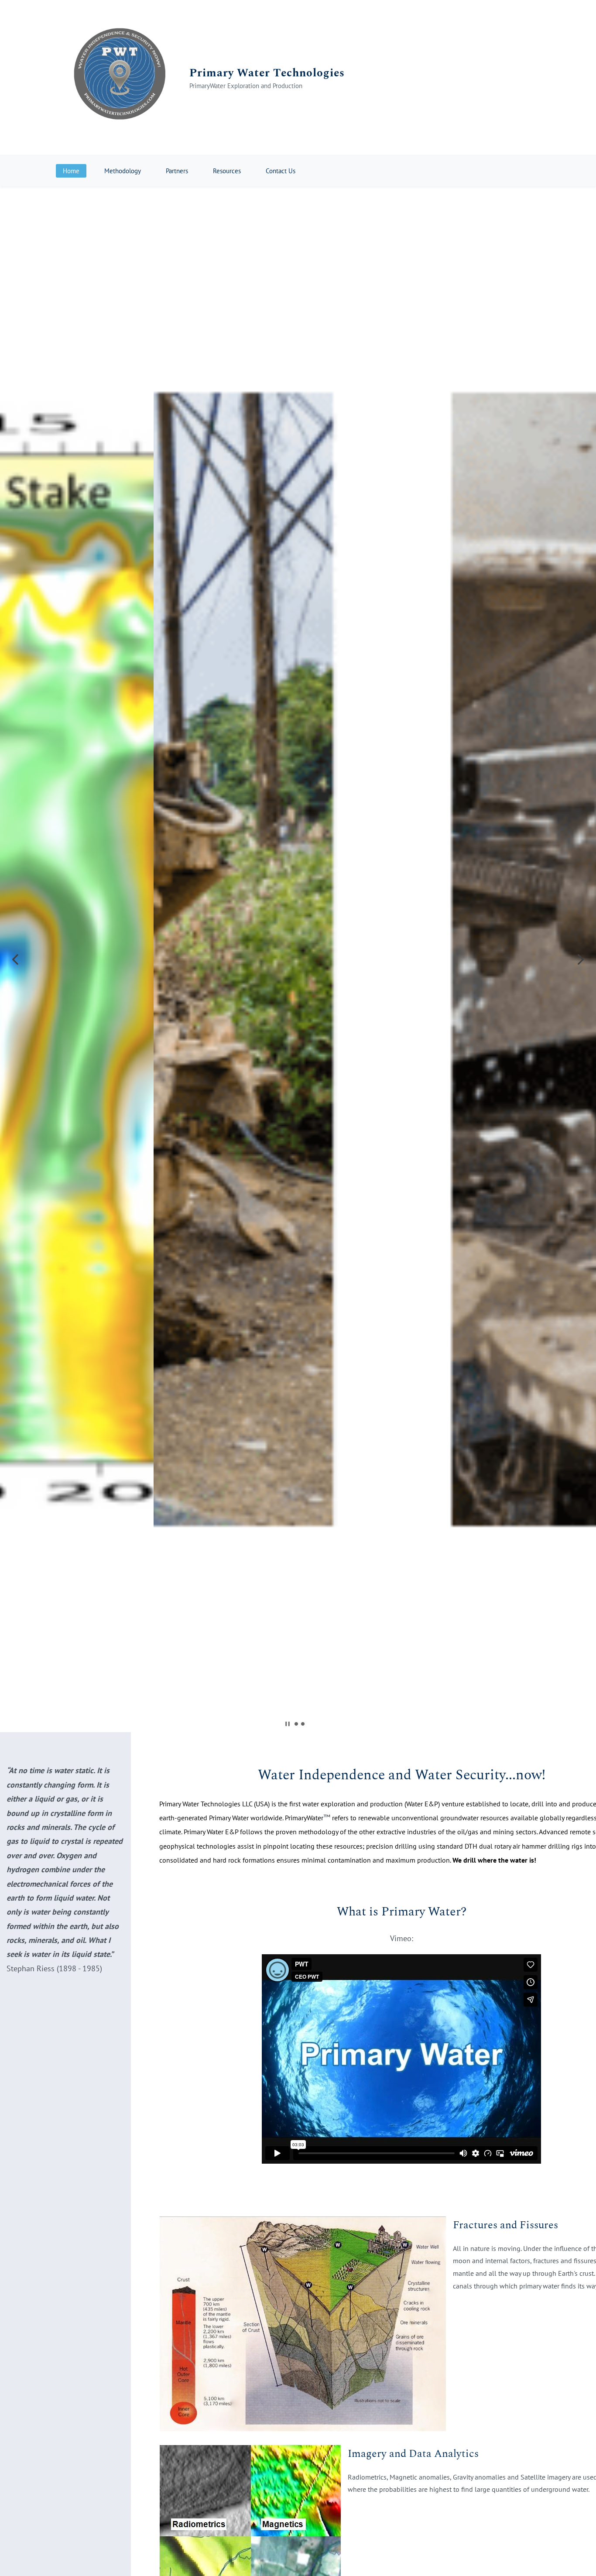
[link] (303, 2223)
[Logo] (119, 77)
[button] (15, 959)
